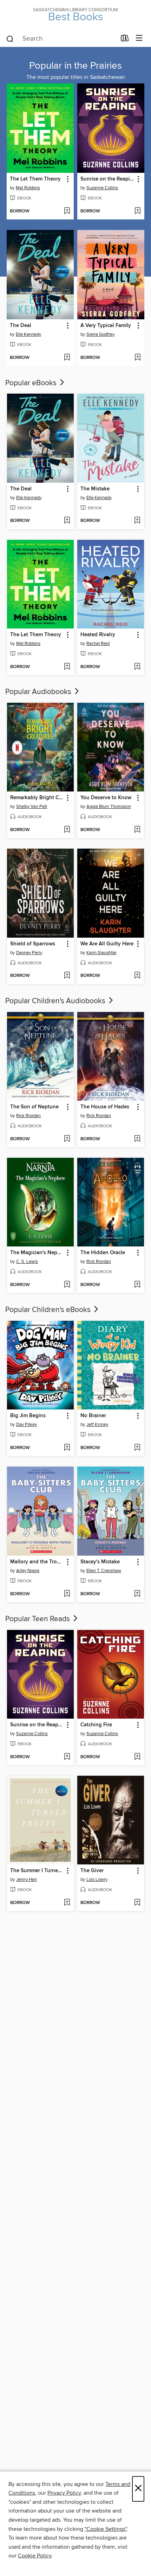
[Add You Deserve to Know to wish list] (137, 830)
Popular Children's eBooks (49, 1310)
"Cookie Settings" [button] (106, 2529)
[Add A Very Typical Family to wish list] (137, 358)
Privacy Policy (64, 2493)
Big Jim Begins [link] (28, 1416)
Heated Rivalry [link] (98, 635)
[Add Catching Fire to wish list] (137, 1757)
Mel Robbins (28, 188)
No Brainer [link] (93, 1416)
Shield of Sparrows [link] (33, 944)
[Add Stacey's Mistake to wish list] (137, 1594)
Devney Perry (29, 953)
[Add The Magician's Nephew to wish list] (67, 1285)
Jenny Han (27, 1880)
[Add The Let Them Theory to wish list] (67, 211)
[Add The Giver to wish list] (137, 1903)
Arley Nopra (28, 1571)
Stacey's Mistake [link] (100, 1562)
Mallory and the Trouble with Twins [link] (37, 1562)
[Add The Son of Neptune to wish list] (67, 1139)
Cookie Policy (35, 2556)
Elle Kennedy (28, 334)
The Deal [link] (21, 326)
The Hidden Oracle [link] (103, 1253)
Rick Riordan (28, 1116)
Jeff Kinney (97, 1425)
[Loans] (125, 40)
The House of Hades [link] (105, 1107)
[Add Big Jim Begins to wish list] (67, 1448)
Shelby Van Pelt (32, 807)
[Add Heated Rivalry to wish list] (137, 667)
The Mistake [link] (95, 489)
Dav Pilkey (27, 1425)
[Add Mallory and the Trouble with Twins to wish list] (67, 1594)
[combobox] (61, 39)
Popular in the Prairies (75, 66)
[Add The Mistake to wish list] (137, 521)
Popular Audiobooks (39, 692)
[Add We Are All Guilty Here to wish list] (137, 976)
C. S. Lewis (27, 1262)
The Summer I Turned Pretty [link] (37, 1871)
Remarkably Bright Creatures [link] (37, 798)
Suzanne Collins (102, 188)
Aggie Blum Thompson (109, 807)
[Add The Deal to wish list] (67, 358)
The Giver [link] (92, 1871)
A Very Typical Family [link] (106, 326)
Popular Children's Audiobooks (56, 1001)
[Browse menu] (139, 38)
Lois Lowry (97, 1880)
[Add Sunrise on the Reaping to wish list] (137, 211)
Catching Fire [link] (96, 1725)
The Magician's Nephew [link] (37, 1253)
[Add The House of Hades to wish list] (137, 1139)
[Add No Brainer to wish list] (137, 1448)
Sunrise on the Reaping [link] (107, 179)
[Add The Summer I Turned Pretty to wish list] (67, 1903)
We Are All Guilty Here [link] (107, 944)
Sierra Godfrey (100, 334)
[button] (67, 179)
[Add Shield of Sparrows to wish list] (67, 976)
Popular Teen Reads (38, 1619)
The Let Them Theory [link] (35, 179)
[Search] (10, 39)
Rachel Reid (98, 644)
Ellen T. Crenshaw (104, 1571)
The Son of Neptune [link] (34, 1107)
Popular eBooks (32, 383)
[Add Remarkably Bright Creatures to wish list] (67, 830)
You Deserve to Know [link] (106, 798)
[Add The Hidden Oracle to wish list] (137, 1285)
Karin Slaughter (101, 953)
